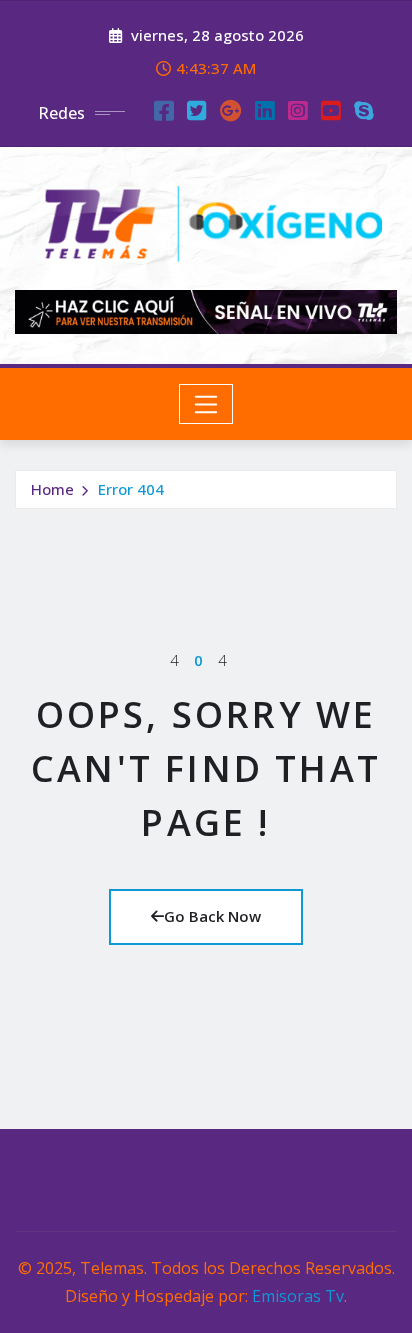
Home (52, 489)
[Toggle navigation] (206, 404)
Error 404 (131, 489)
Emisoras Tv (298, 1296)
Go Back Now (212, 916)
